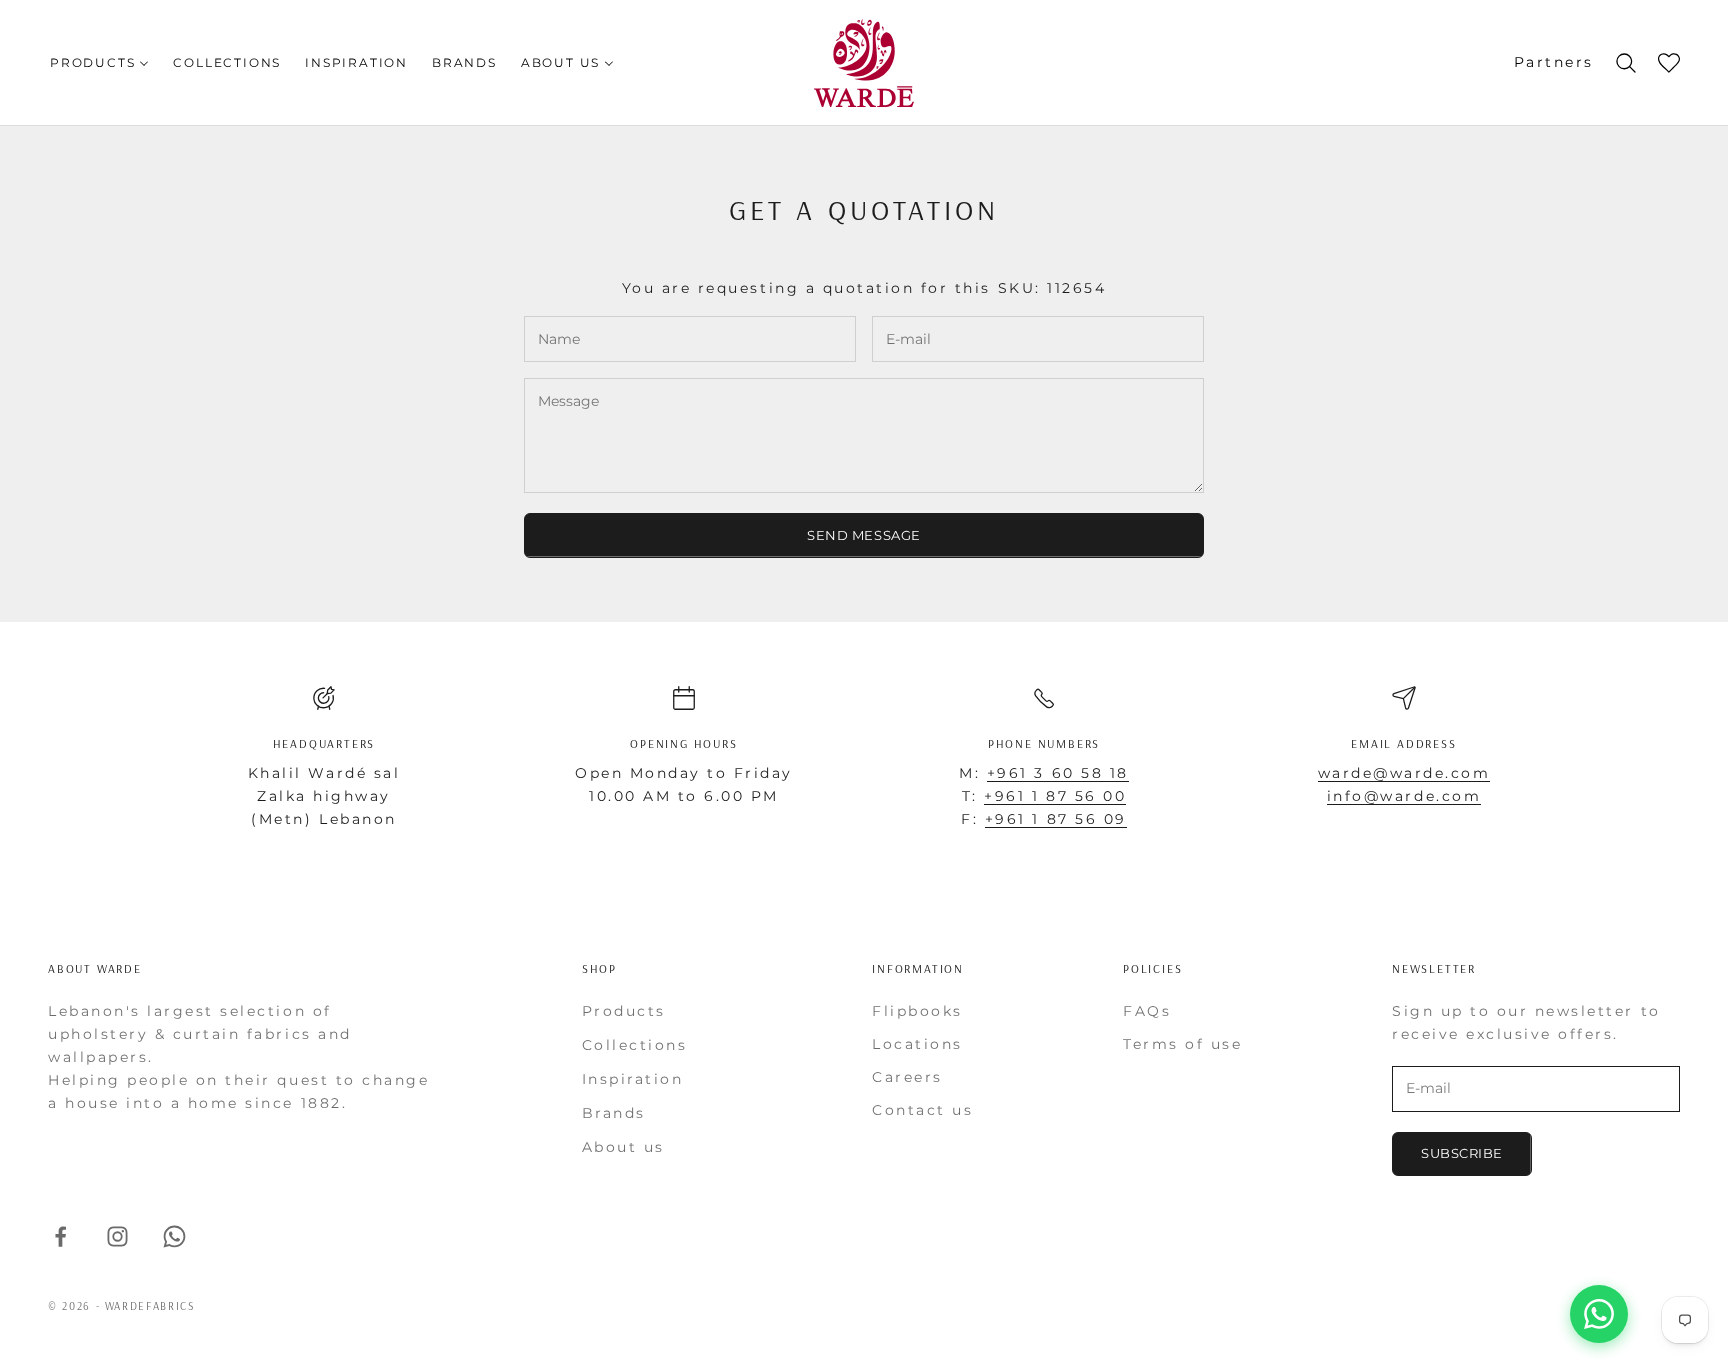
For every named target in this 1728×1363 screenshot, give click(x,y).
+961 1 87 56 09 (1056, 819)
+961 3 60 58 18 (1058, 773)
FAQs (1147, 1011)
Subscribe (1462, 1153)
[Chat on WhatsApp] (1599, 1314)
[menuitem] (99, 62)
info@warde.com (1404, 796)
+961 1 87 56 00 (1055, 796)
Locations (917, 1044)
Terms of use (1182, 1044)
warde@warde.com (1404, 773)
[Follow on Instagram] (117, 1236)
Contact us (922, 1110)
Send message (863, 535)
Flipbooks (917, 1011)
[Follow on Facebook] (60, 1236)
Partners (1554, 62)
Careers (907, 1077)
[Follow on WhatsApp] (174, 1236)
